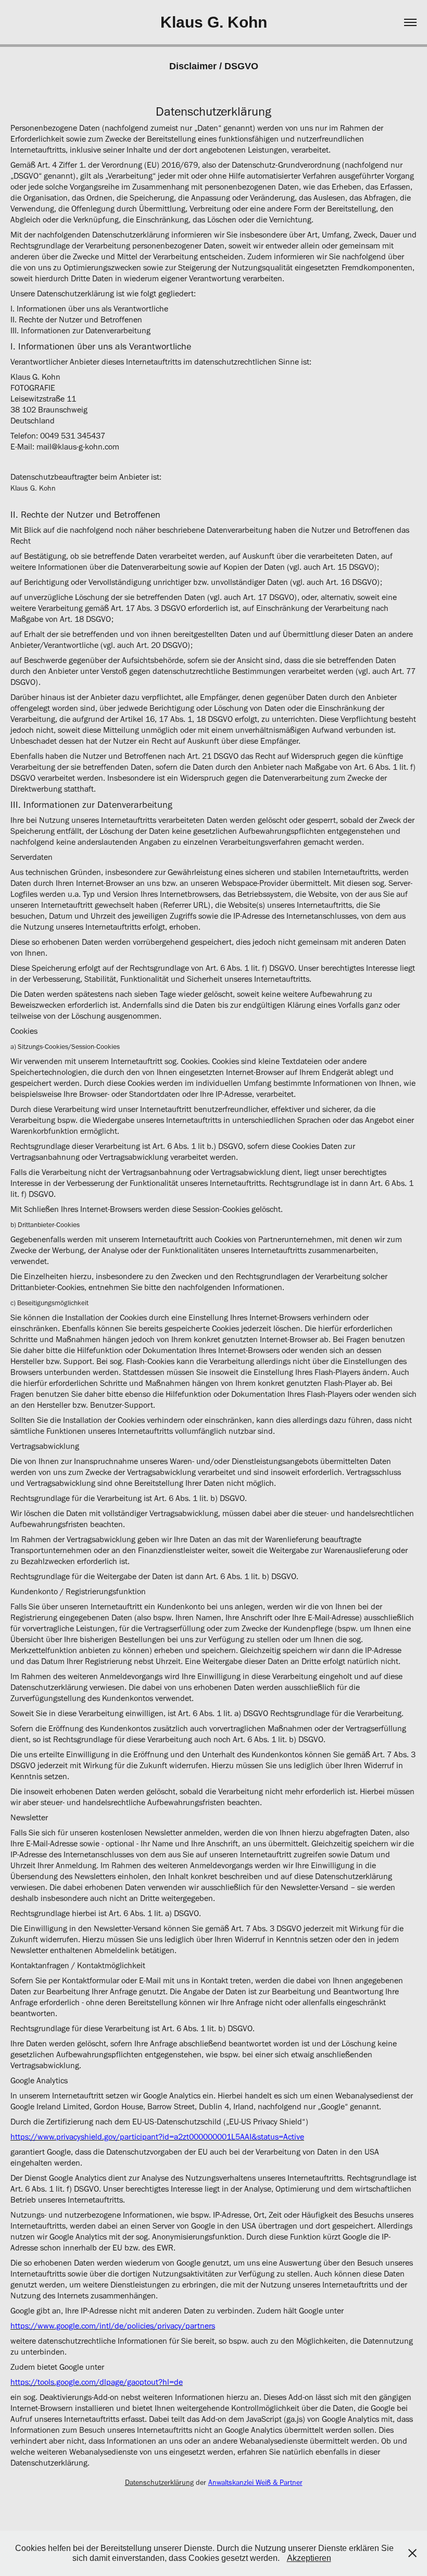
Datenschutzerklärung (159, 2483)
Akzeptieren (309, 2558)
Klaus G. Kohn (214, 22)
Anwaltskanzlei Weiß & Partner (255, 2483)
